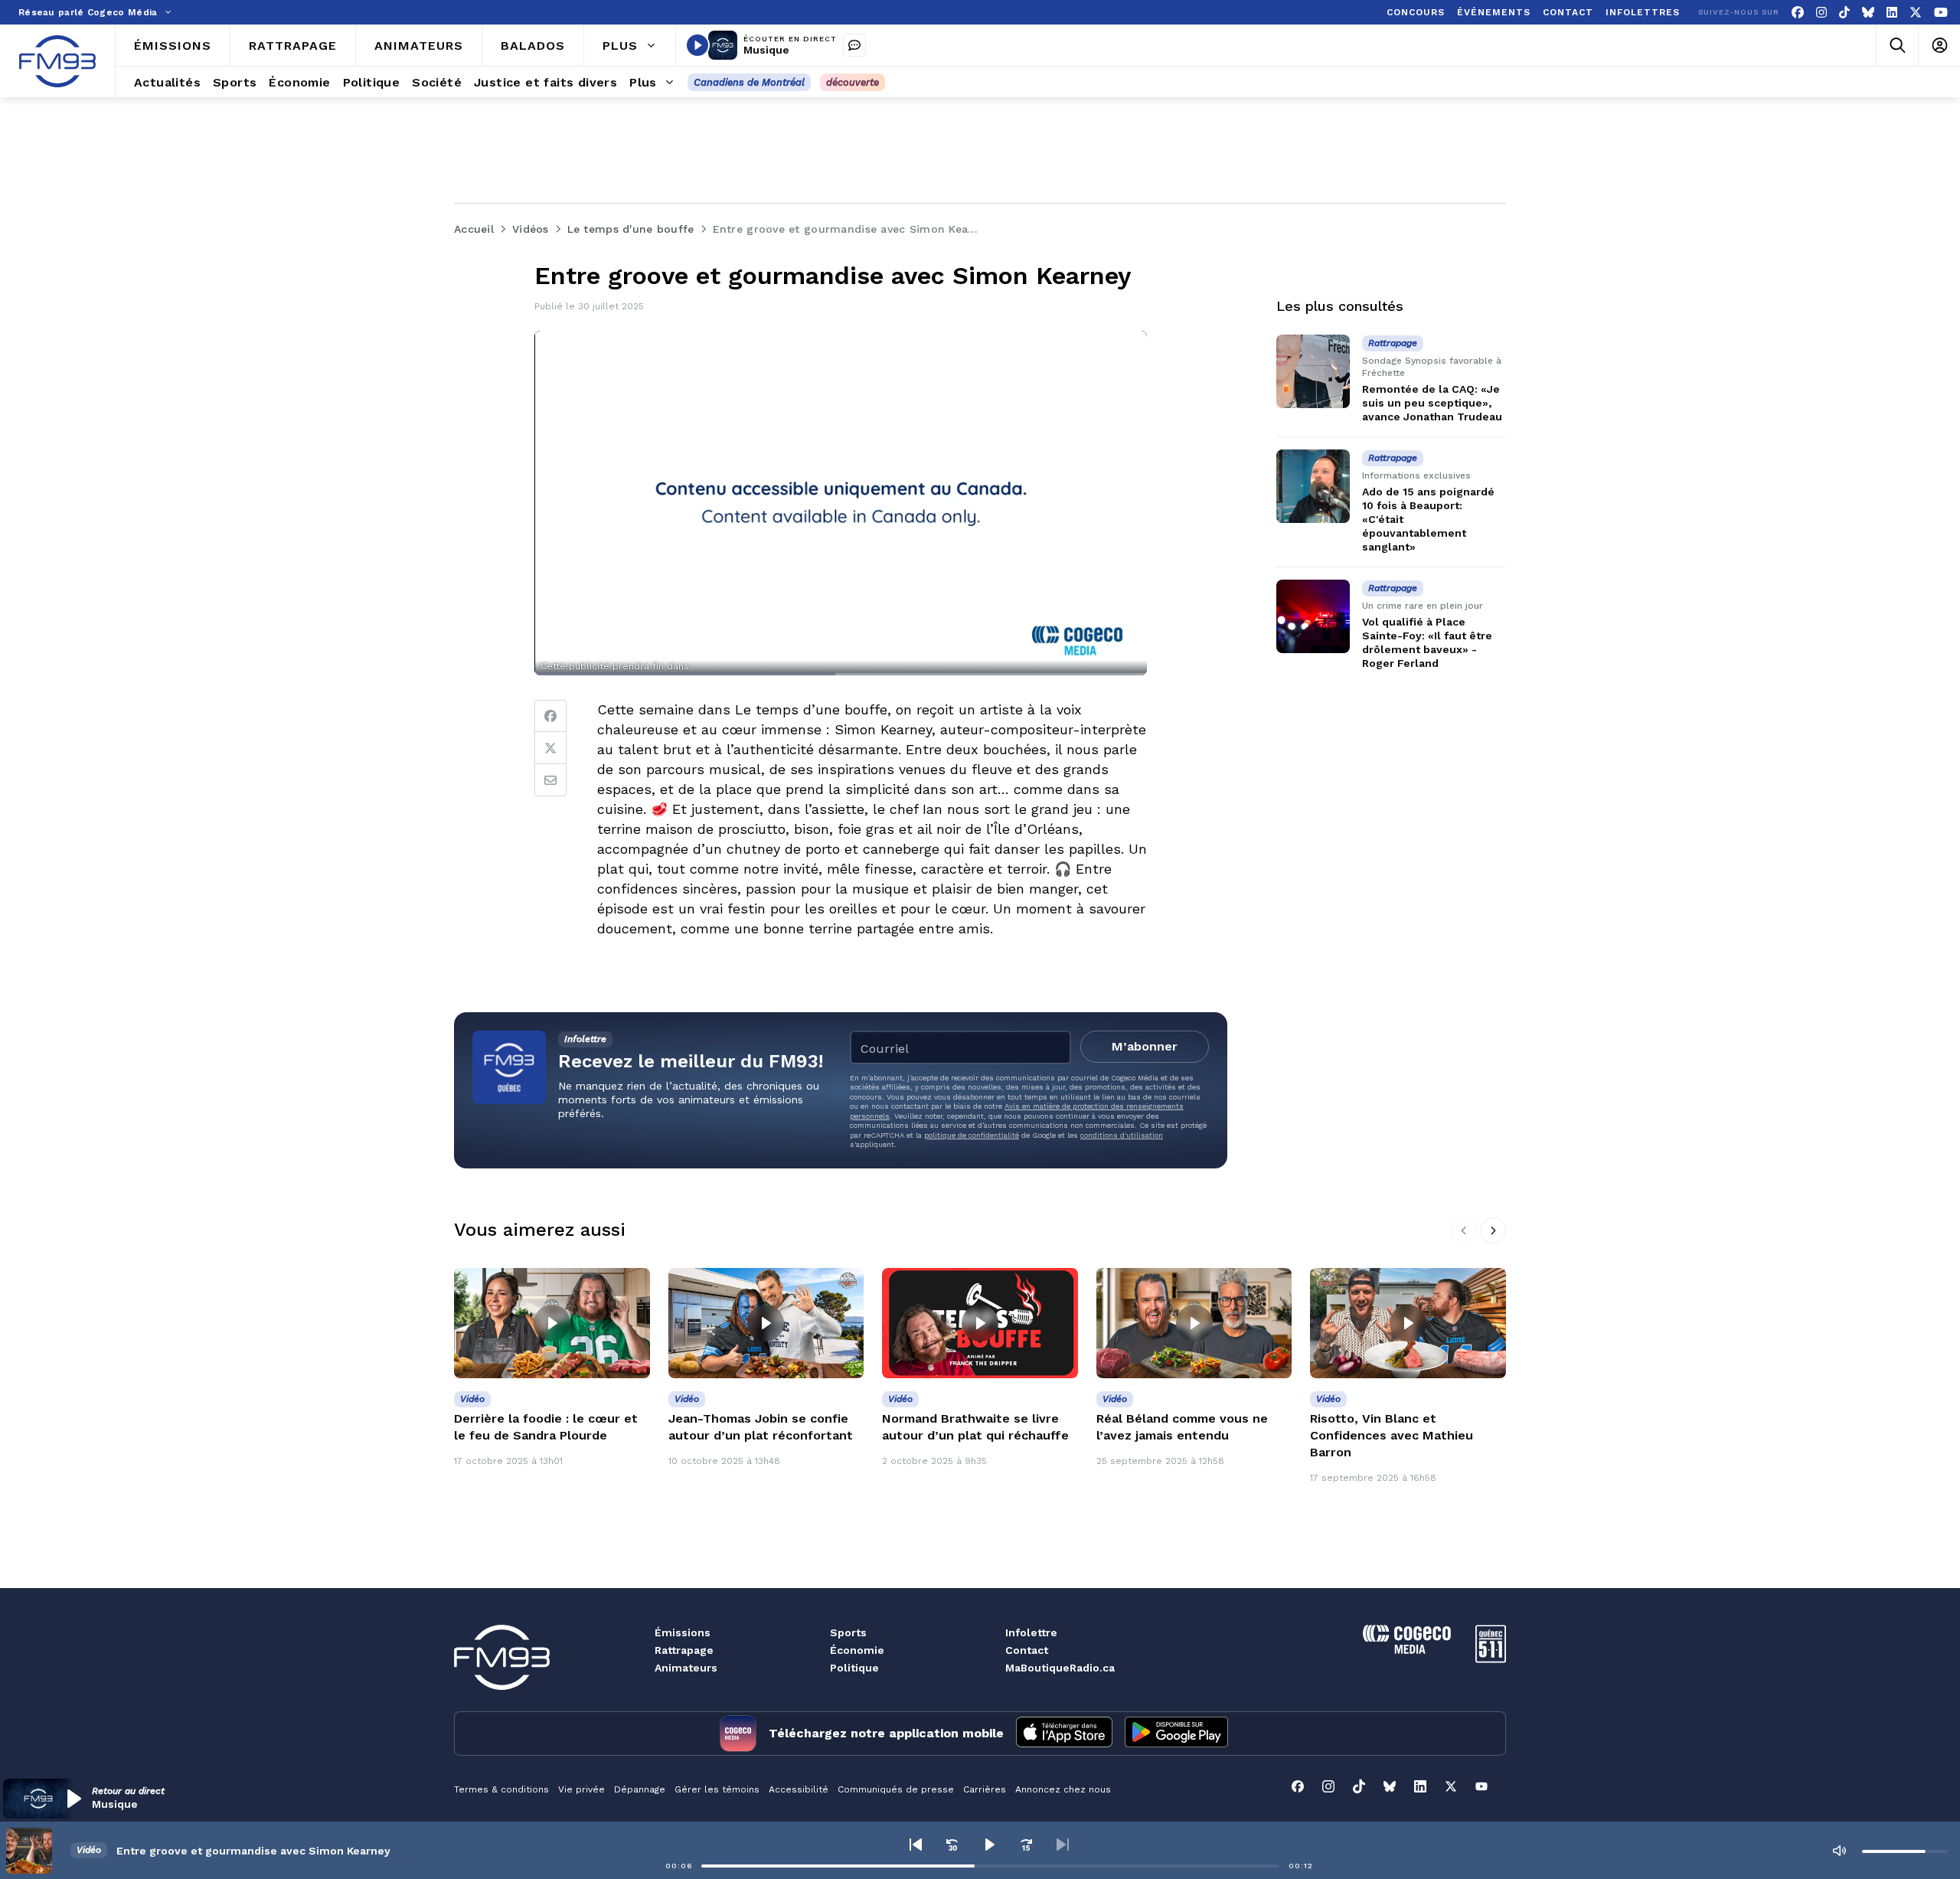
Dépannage (640, 1789)
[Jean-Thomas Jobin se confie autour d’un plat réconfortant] (766, 1323)
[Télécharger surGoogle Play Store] (1176, 1734)
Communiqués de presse (896, 1789)
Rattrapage (684, 1650)
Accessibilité (799, 1789)
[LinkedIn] (1892, 13)
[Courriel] (550, 780)
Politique (854, 1668)
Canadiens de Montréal (749, 82)
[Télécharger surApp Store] (1064, 1734)
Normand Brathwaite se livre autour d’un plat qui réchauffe (975, 1427)
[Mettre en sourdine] (1839, 1851)
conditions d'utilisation (1122, 1135)
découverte (853, 82)
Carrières (985, 1789)
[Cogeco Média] (1407, 1650)
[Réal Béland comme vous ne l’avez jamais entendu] (1194, 1323)
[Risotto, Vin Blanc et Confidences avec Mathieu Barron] (1408, 1323)
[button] (127, 1799)
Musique (766, 50)
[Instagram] (1821, 13)
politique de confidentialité (972, 1135)
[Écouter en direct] (697, 45)
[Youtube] (1941, 13)
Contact (1027, 1650)
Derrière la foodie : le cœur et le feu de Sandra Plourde (546, 1427)
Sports (848, 1632)
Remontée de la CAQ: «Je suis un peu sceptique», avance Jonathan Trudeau (1432, 403)
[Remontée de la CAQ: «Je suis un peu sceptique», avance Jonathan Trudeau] (1313, 371)
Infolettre (1031, 1632)
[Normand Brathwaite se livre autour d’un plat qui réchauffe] (980, 1323)
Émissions (683, 1632)
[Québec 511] (1491, 1659)
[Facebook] (1798, 13)
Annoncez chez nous (1063, 1789)
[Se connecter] (1939, 46)
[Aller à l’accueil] (57, 61)
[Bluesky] (1868, 13)
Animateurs (686, 1668)
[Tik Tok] (1844, 13)
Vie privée (581, 1789)
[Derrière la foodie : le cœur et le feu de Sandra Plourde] (552, 1323)
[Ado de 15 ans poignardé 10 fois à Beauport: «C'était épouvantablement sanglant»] (1313, 486)
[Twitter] (550, 748)
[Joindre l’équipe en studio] (854, 45)
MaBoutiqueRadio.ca (1060, 1668)
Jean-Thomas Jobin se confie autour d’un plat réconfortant (761, 1427)
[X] (1916, 13)
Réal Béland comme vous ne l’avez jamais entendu (1182, 1427)
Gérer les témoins (717, 1789)
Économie (857, 1650)
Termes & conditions (501, 1789)
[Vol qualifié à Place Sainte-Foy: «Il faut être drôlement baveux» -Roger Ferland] (1313, 616)
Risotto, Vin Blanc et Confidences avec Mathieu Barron (1392, 1435)
